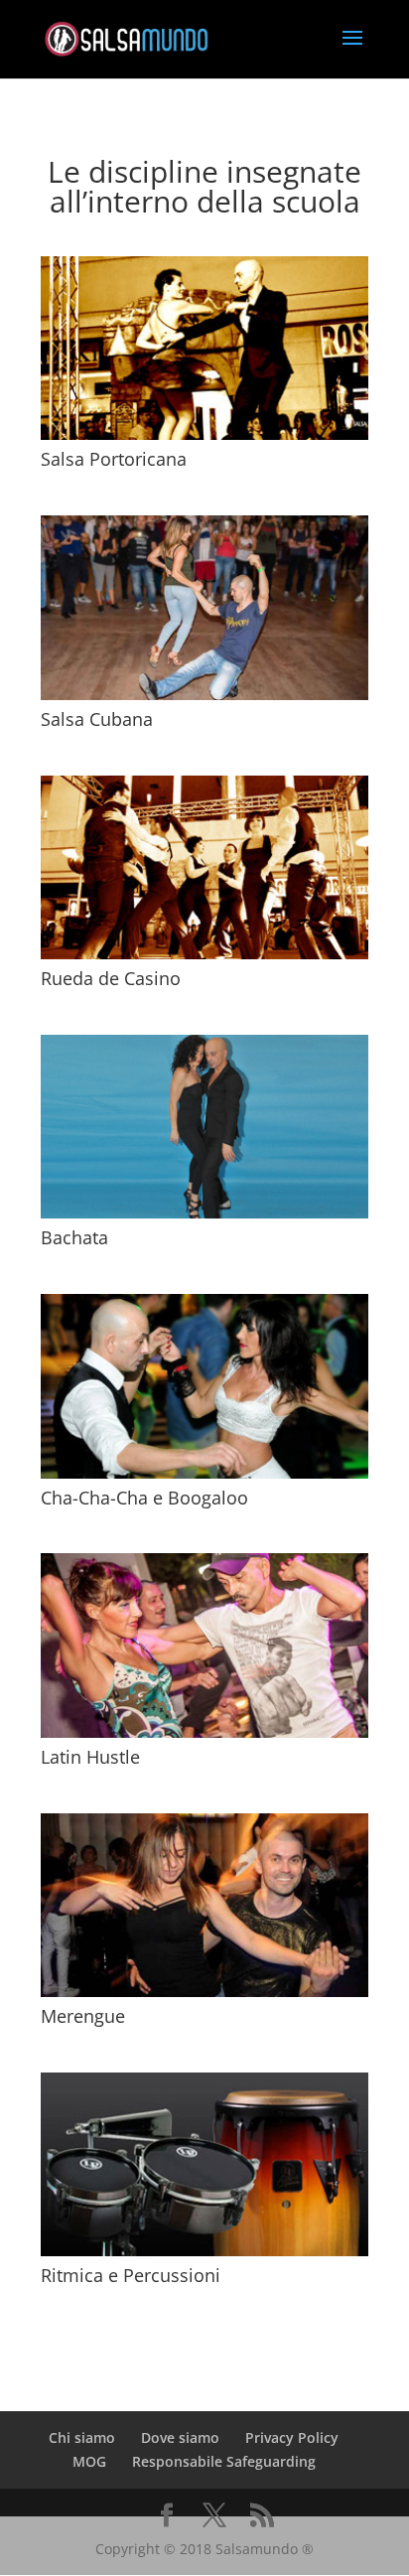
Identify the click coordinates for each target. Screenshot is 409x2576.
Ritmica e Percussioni (131, 2275)
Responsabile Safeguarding (224, 2461)
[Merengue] (204, 1905)
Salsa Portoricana (114, 459)
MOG (89, 2461)
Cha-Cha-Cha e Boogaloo (144, 1498)
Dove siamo (180, 2437)
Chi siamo (82, 2437)
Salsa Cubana (97, 719)
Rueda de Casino (111, 978)
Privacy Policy (292, 2437)
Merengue (83, 2016)
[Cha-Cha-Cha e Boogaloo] (204, 1386)
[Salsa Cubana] (204, 607)
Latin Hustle (90, 1757)
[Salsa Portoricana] (204, 348)
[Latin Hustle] (204, 1645)
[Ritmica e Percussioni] (204, 2164)
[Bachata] (204, 1127)
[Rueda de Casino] (204, 867)
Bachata (74, 1237)
